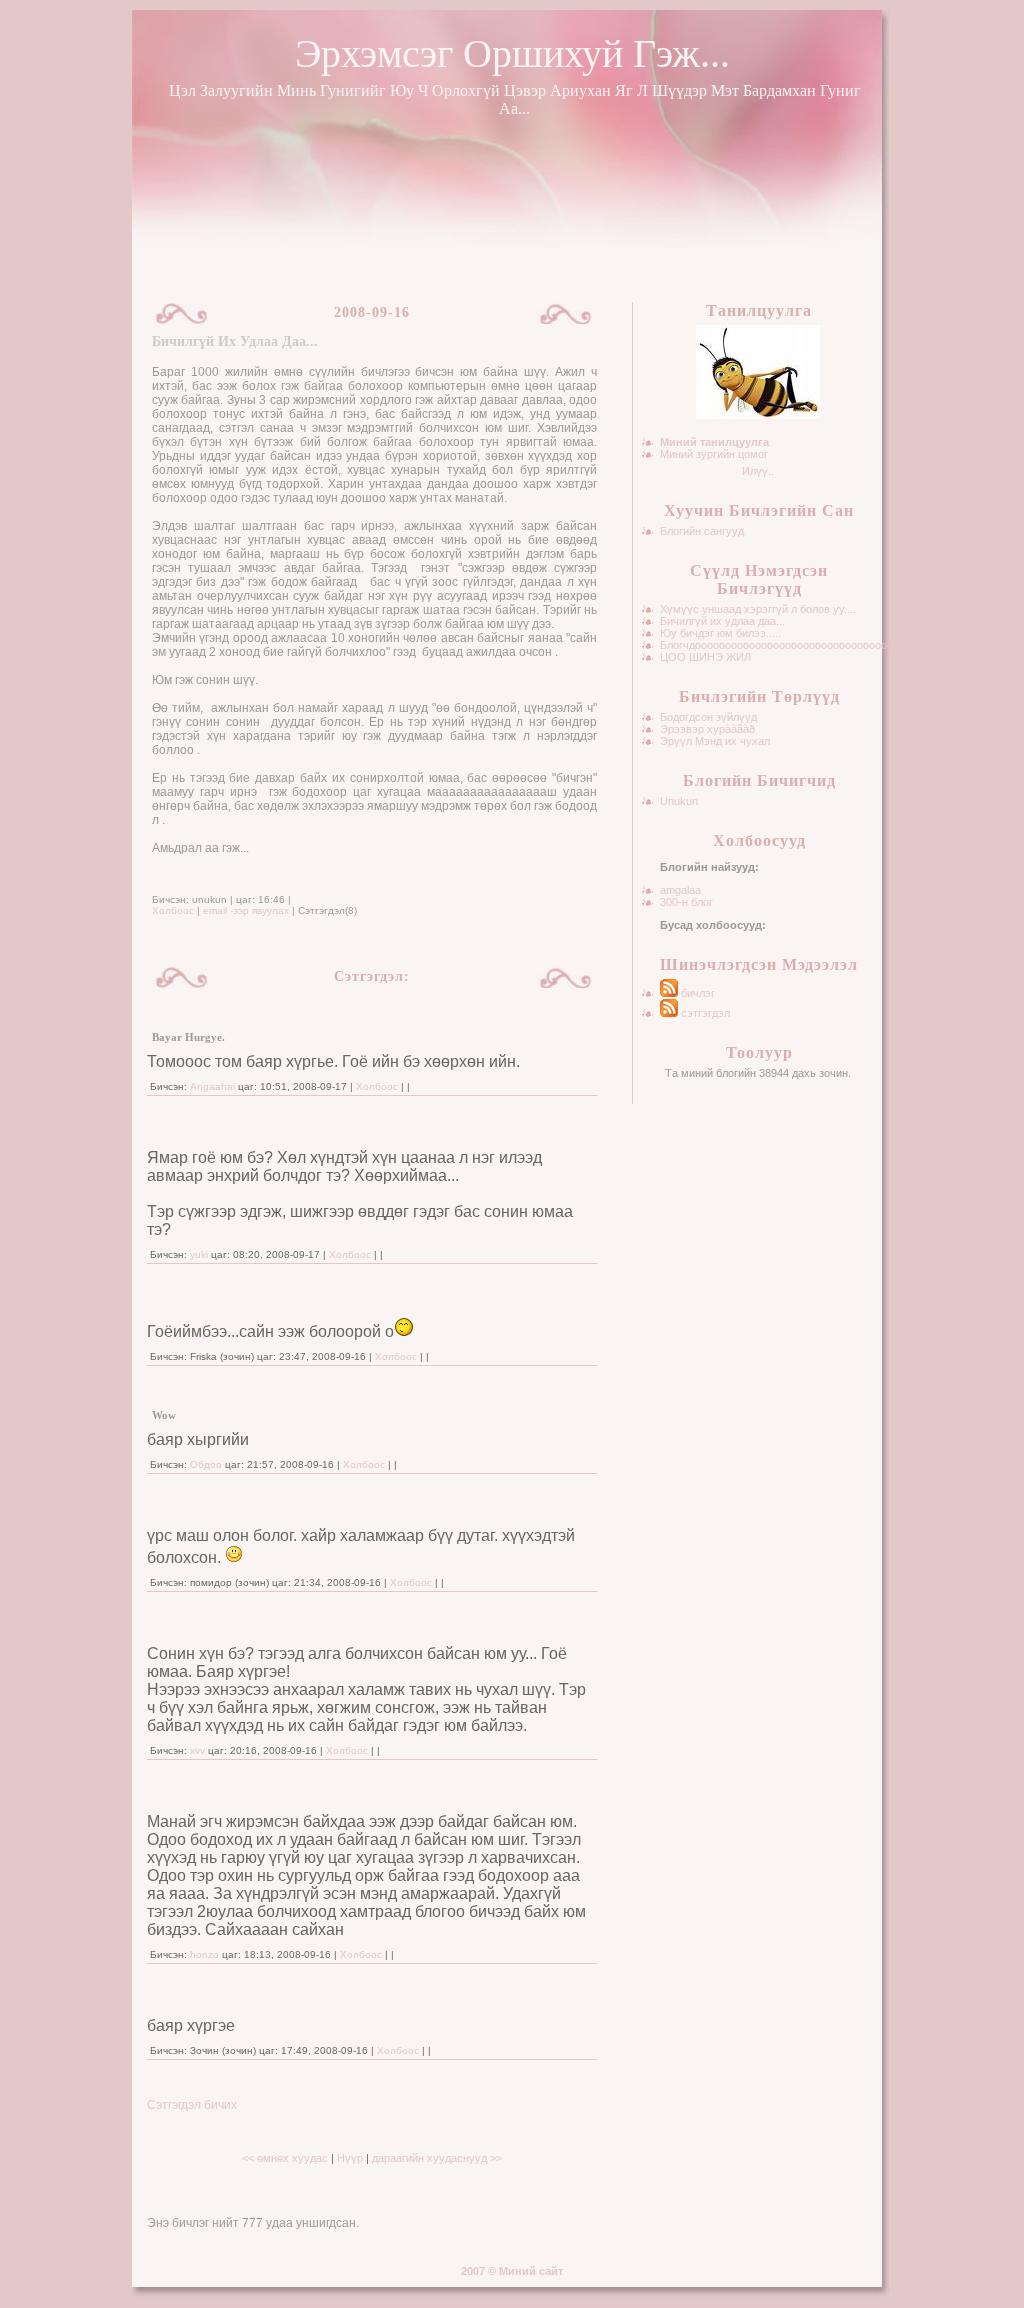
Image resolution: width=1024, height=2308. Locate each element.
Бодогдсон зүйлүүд (708, 717)
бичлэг (696, 993)
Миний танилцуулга (714, 442)
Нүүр (350, 2158)
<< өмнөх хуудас (286, 2158)
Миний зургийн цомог (714, 454)
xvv (197, 1750)
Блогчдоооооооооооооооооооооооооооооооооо (779, 645)
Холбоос (173, 910)
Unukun (679, 801)
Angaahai (212, 1086)
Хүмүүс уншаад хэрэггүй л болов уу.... (758, 609)
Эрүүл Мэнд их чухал (715, 741)
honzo (204, 1954)
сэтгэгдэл (704, 1013)
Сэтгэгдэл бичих (192, 2105)
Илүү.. (758, 471)
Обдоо (206, 1464)
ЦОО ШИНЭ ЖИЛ (705, 657)
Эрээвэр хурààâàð (707, 729)
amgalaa (680, 890)
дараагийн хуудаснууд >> (437, 2158)
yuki (199, 1254)
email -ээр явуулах (246, 910)
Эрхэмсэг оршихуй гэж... (512, 53)
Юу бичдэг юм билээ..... (720, 633)
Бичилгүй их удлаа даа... (722, 621)
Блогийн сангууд (702, 531)
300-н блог (686, 902)
